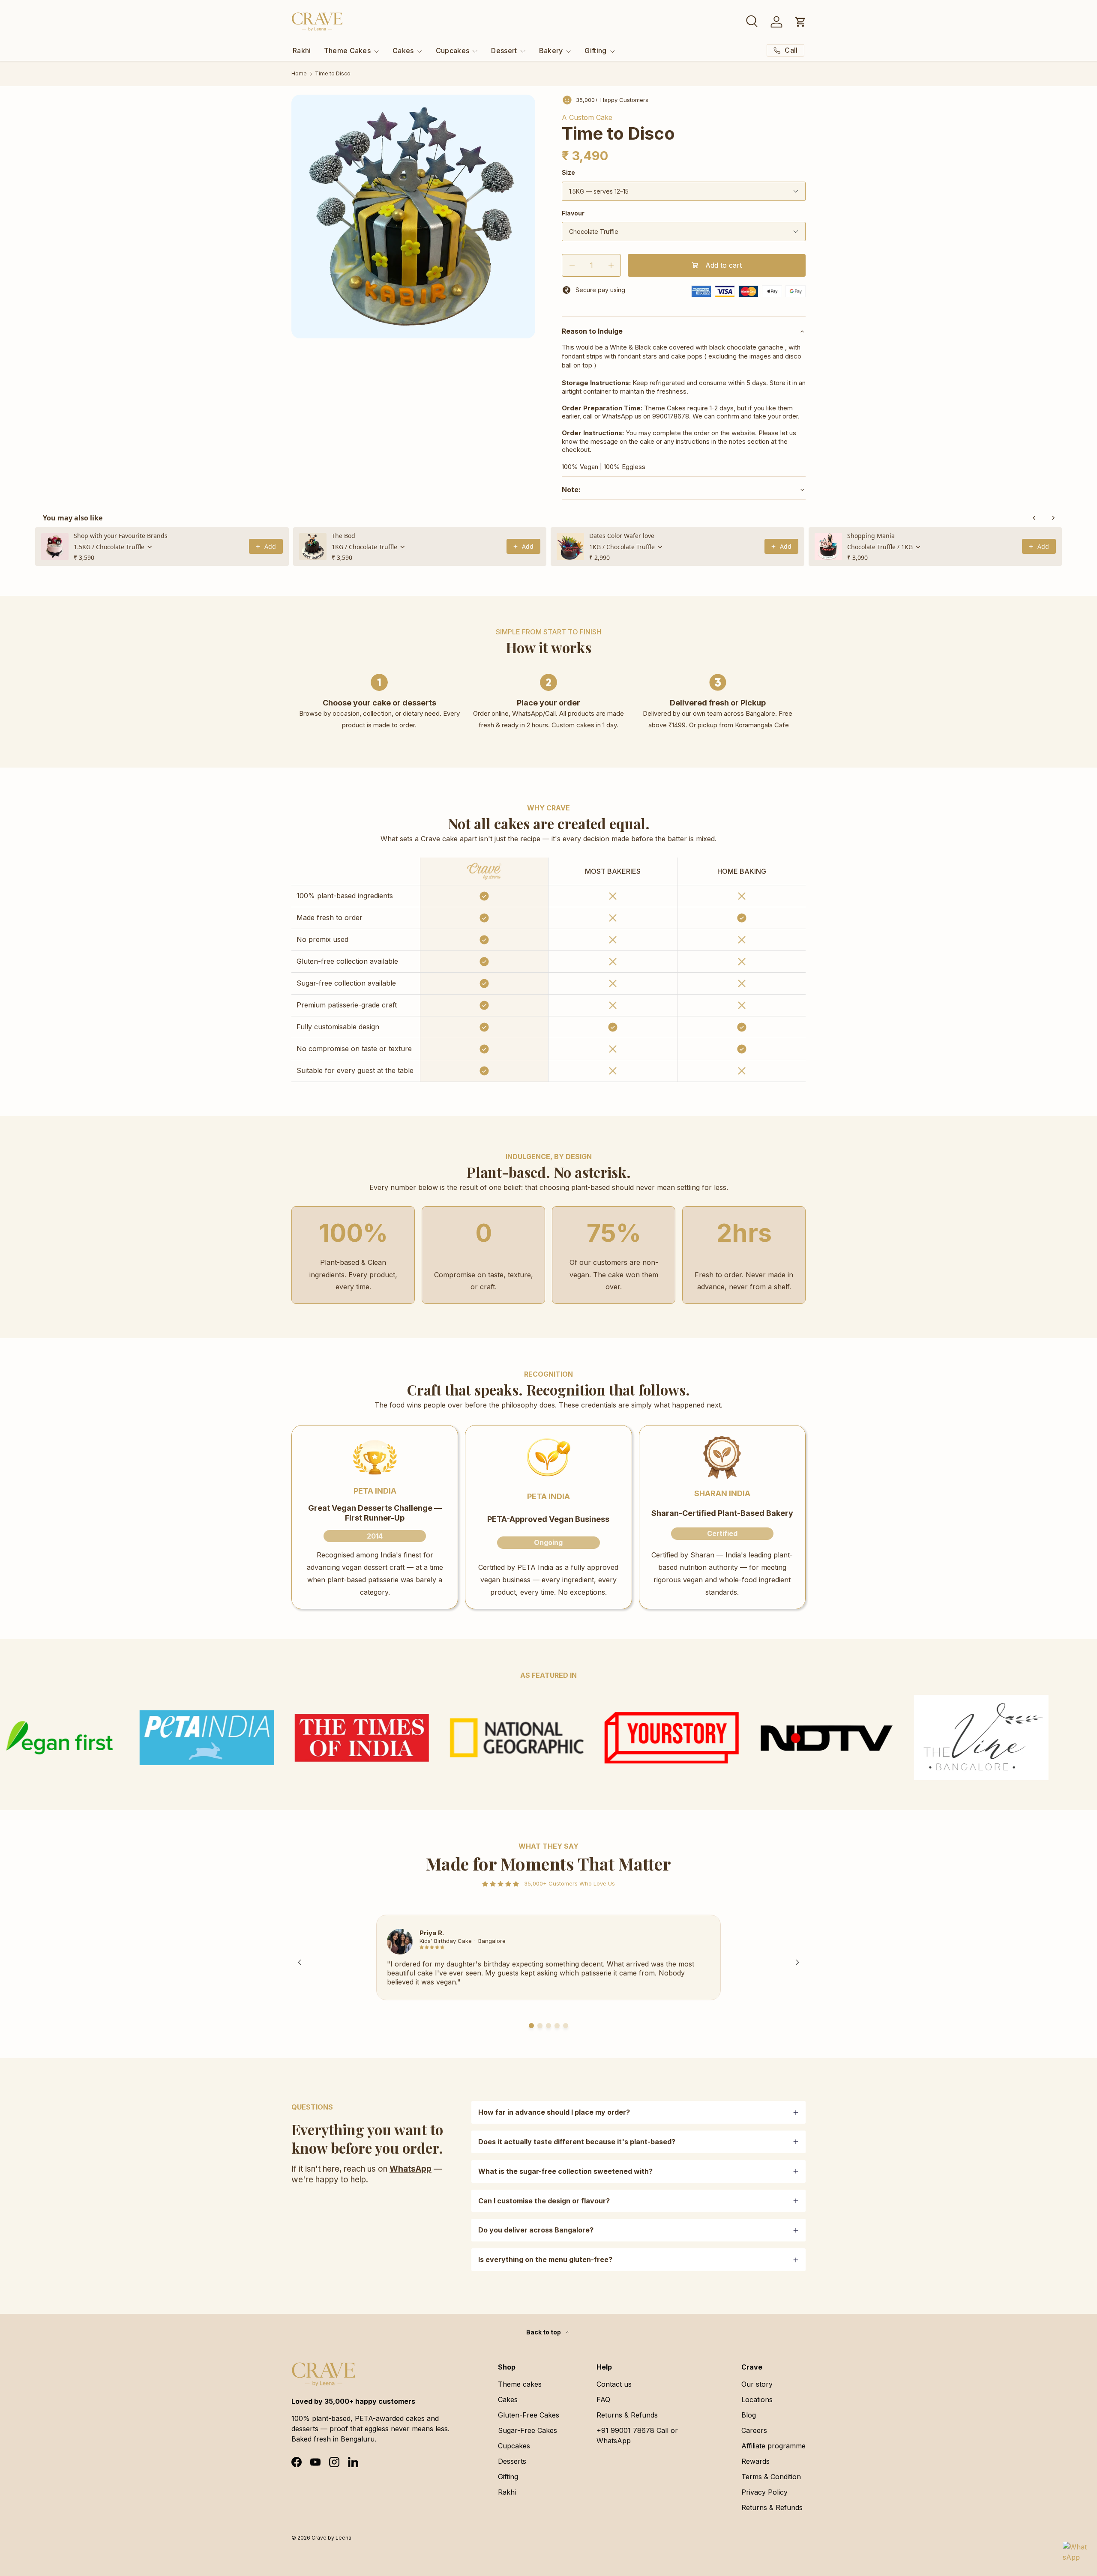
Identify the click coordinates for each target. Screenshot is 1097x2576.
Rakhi (302, 51)
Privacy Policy (764, 2492)
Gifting (595, 51)
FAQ (603, 2400)
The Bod (343, 536)
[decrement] (572, 265)
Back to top (544, 2332)
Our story (757, 2384)
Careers (754, 2430)
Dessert (504, 51)
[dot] (531, 2026)
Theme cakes (520, 2384)
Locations (757, 2400)
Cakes (403, 51)
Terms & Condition (771, 2477)
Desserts (512, 2461)
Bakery (551, 51)
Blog (749, 2415)
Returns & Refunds (627, 2415)
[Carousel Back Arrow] (300, 1962)
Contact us (614, 2384)
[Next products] (1053, 518)
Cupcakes (453, 51)
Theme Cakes (348, 51)
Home (299, 74)
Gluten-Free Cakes (529, 2415)
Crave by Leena (331, 2538)
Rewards (755, 2461)
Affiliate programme (773, 2446)
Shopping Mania (871, 536)
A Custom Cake (587, 117)
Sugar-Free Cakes (528, 2430)
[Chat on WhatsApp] (1075, 2554)
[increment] (611, 265)
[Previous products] (1034, 518)
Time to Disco (333, 74)
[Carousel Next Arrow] (797, 1962)
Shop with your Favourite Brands (121, 536)
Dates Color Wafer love (622, 536)
